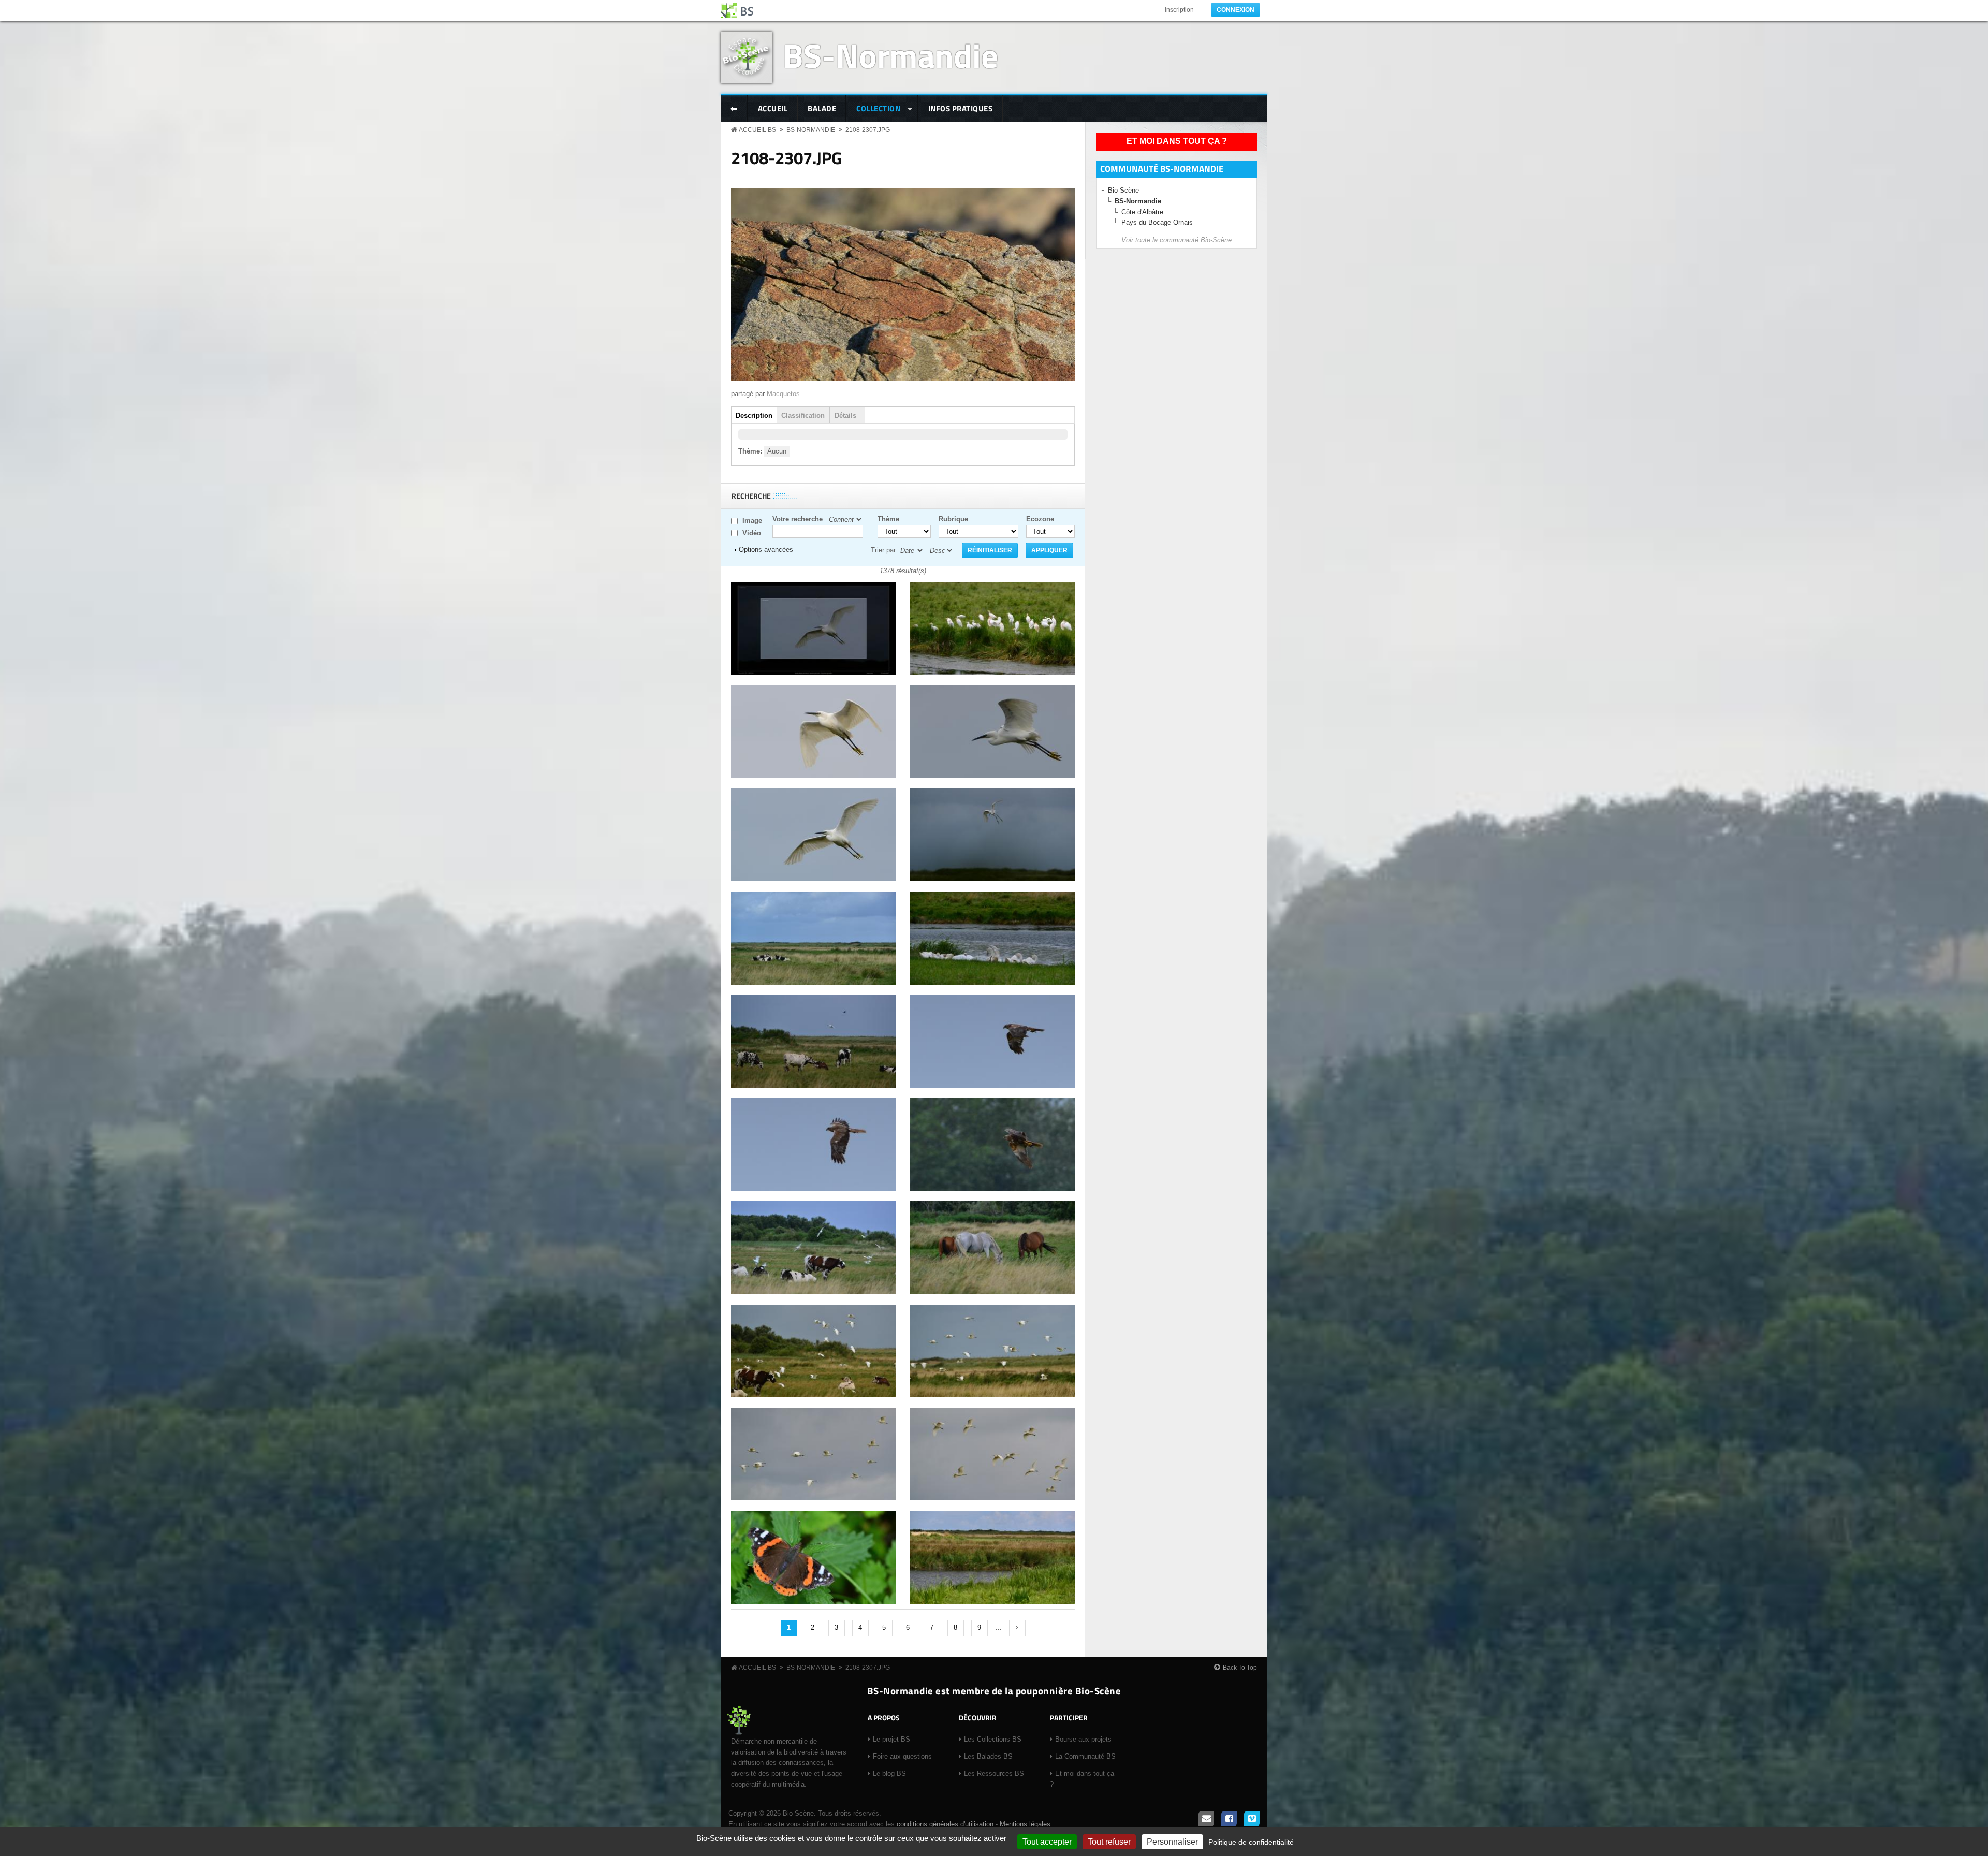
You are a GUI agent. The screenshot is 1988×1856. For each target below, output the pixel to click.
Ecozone (1040, 519)
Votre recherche (798, 519)
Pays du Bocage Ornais (1157, 222)
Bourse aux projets (1083, 1739)
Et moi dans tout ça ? (1177, 141)
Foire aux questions (902, 1756)
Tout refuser (1109, 1842)
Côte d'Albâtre (1142, 212)
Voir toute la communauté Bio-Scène (1176, 240)
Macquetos (783, 394)
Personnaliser (1172, 1842)
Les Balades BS (988, 1756)
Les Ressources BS (994, 1773)
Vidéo (752, 533)
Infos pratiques (961, 108)
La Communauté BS (1085, 1756)
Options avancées (766, 550)
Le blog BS (889, 1773)
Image (752, 521)
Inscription (1179, 10)
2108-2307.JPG (868, 130)
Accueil (773, 108)
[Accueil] (738, 10)
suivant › (1017, 1628)
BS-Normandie (890, 55)
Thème (888, 519)
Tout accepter (1047, 1842)
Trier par (883, 550)
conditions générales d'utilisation (945, 1824)
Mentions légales (1025, 1824)
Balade (822, 108)
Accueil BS (757, 130)
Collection (873, 109)
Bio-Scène (1123, 190)
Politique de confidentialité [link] (1251, 1842)
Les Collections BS (993, 1739)
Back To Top (1240, 1668)
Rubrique (953, 519)
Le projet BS (891, 1739)
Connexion (1236, 10)
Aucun (777, 451)
